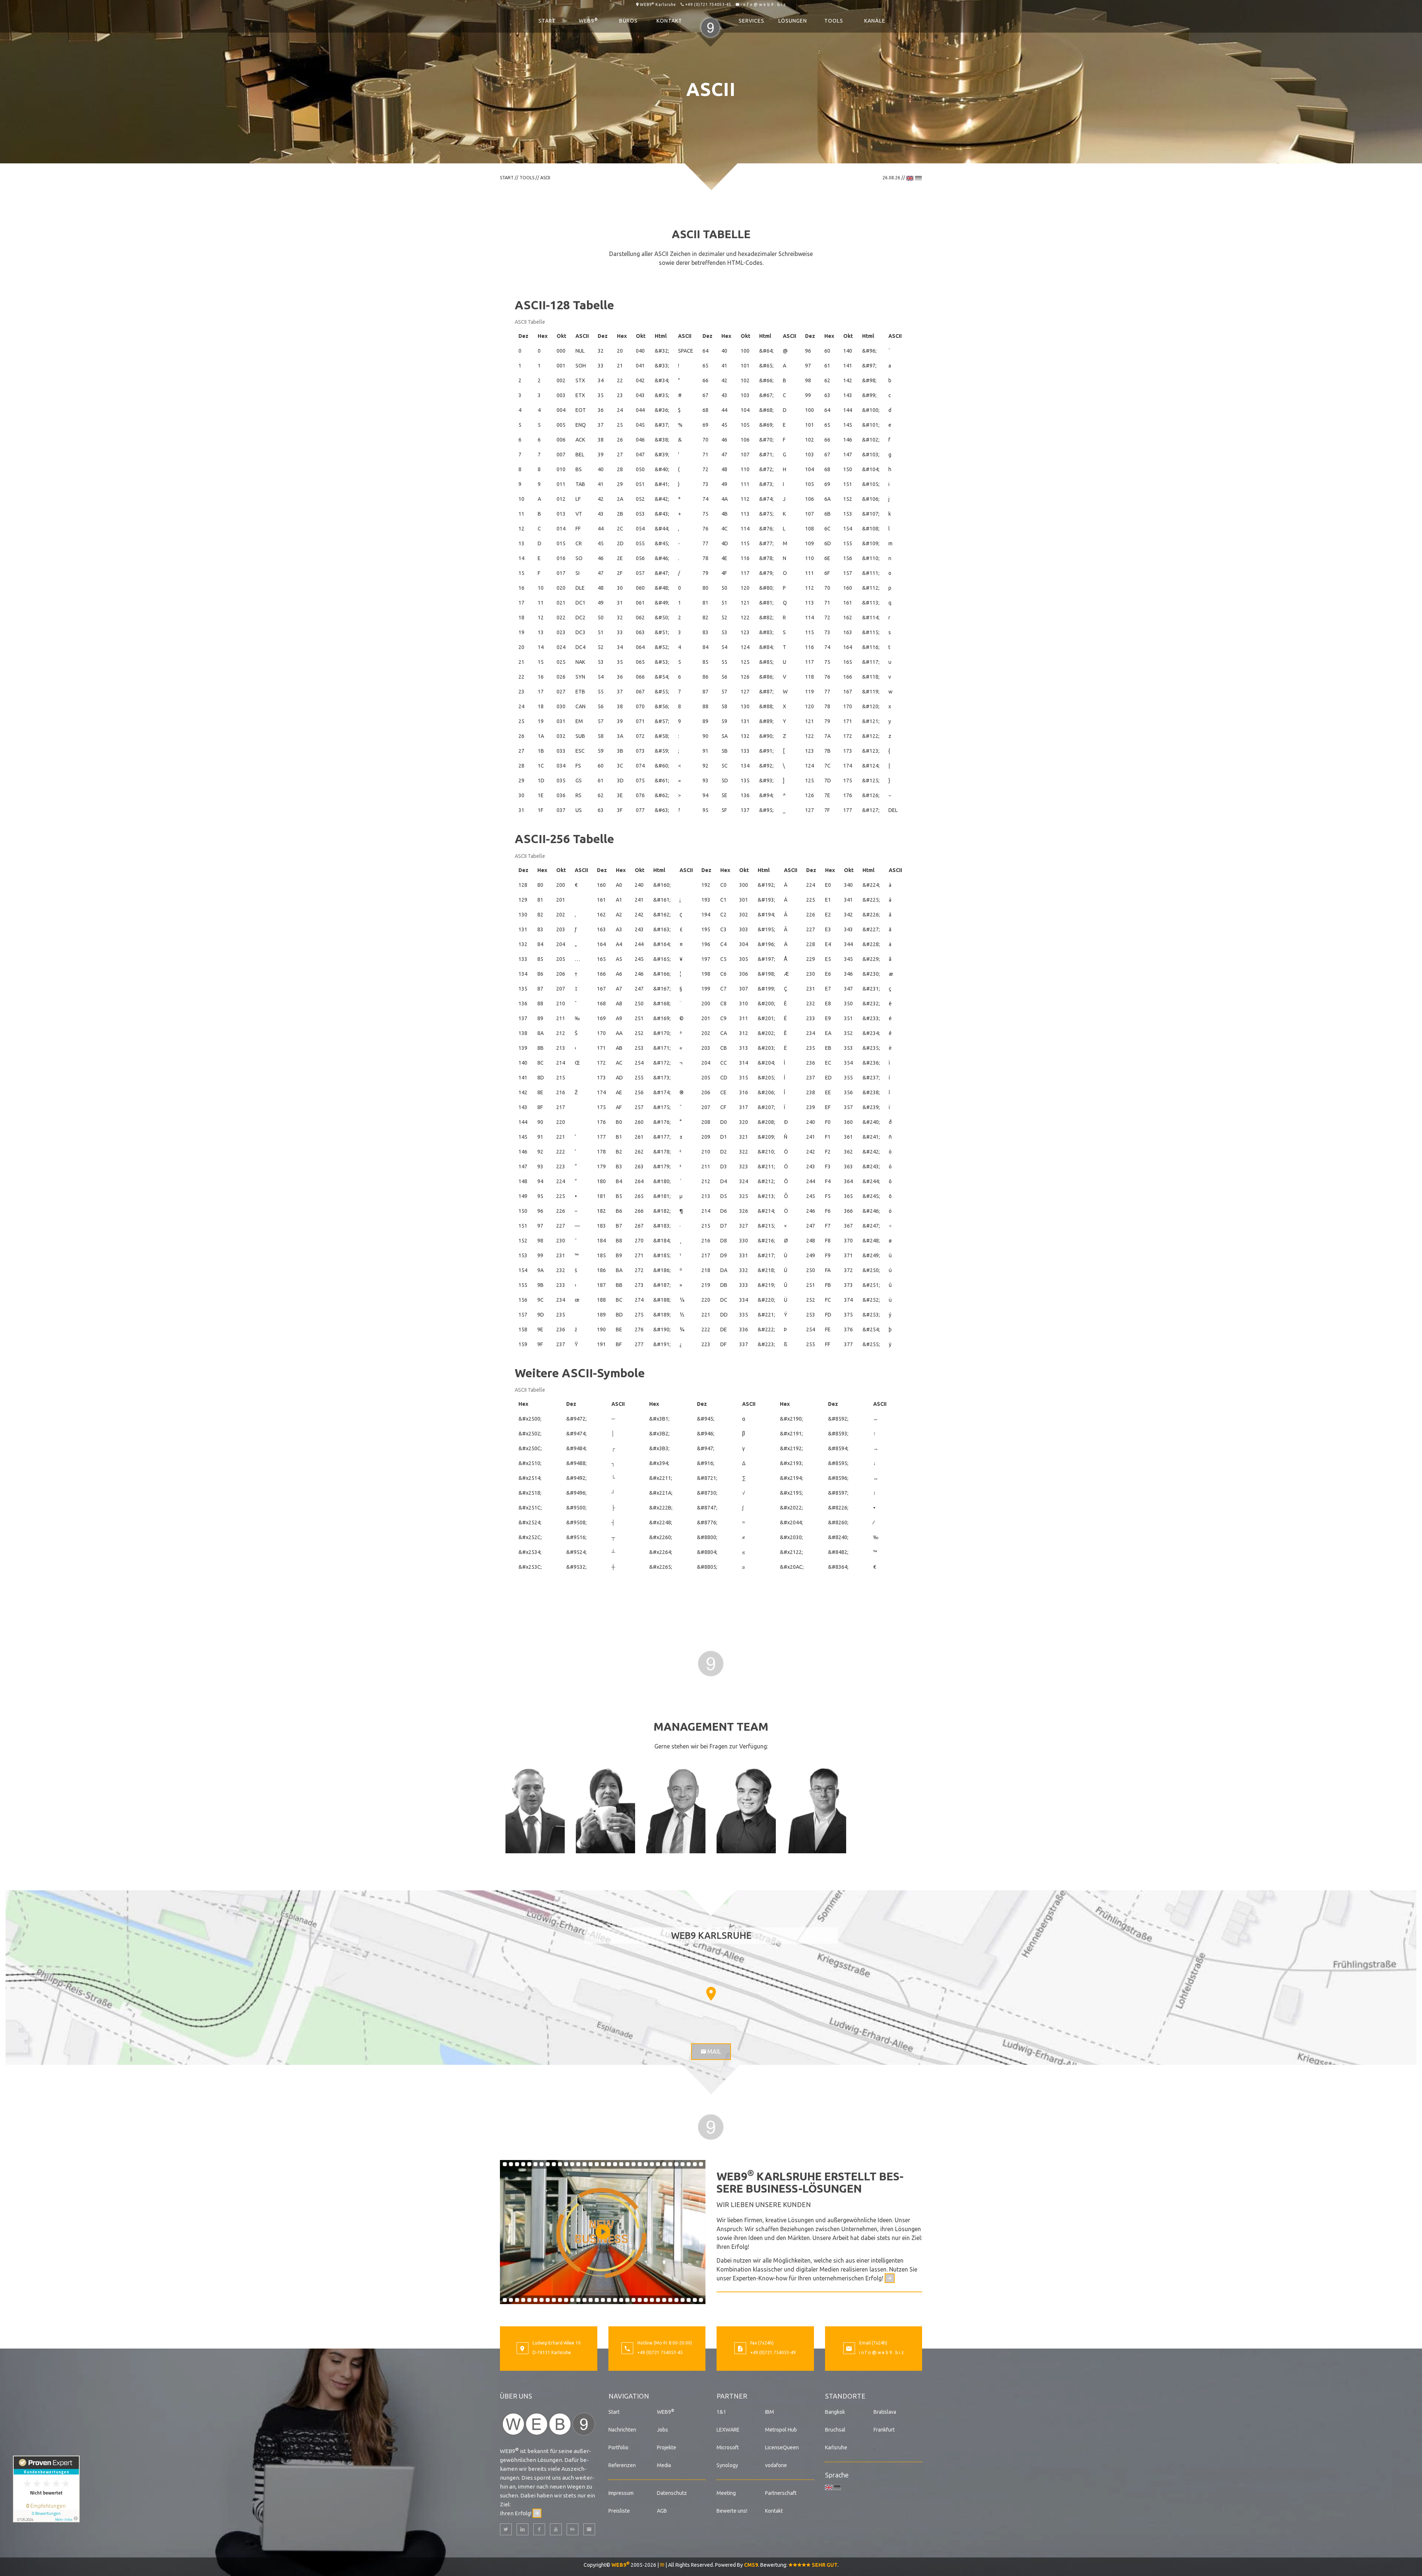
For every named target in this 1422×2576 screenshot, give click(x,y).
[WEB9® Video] (603, 2232)
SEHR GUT (824, 2565)
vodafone (776, 2465)
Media (664, 2465)
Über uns (516, 2396)
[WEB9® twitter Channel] (506, 2529)
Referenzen (622, 2465)
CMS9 (751, 2565)
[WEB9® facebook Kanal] (539, 2529)
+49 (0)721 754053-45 (708, 4)
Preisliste (619, 2511)
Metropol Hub (781, 2430)
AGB (662, 2511)
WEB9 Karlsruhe (658, 4)
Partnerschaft (781, 2493)
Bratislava (885, 2412)
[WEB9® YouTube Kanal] (556, 2529)
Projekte (667, 2447)
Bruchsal (835, 2430)
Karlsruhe (836, 2447)
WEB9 (588, 20)
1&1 (721, 2412)
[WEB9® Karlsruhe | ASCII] (711, 1663)
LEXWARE (728, 2430)
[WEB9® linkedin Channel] (523, 2529)
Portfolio (618, 2447)
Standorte (845, 2396)
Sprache (837, 2475)
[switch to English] (910, 178)
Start (547, 21)
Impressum (621, 2493)
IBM (770, 2412)
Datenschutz (672, 2493)
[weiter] (890, 2278)
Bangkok (835, 2412)
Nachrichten (622, 2430)
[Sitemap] (662, 2565)
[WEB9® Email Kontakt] (589, 2529)
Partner (732, 2396)
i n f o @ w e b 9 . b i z (763, 4)
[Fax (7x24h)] (740, 2349)
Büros (628, 21)
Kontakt (669, 21)
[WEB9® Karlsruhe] (549, 2423)
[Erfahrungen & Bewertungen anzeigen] (46, 2489)
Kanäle (875, 21)
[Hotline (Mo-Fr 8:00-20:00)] (627, 2349)
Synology (727, 2465)
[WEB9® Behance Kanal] (573, 2529)
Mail (713, 2051)
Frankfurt (884, 2430)
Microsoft (728, 2447)
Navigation (629, 2396)
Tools (834, 21)
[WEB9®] (711, 21)
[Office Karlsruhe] (523, 2349)
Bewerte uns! (732, 2511)
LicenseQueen (782, 2447)
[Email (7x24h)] (849, 2349)
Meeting (726, 2493)
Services (752, 21)
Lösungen (793, 21)
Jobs (662, 2430)
